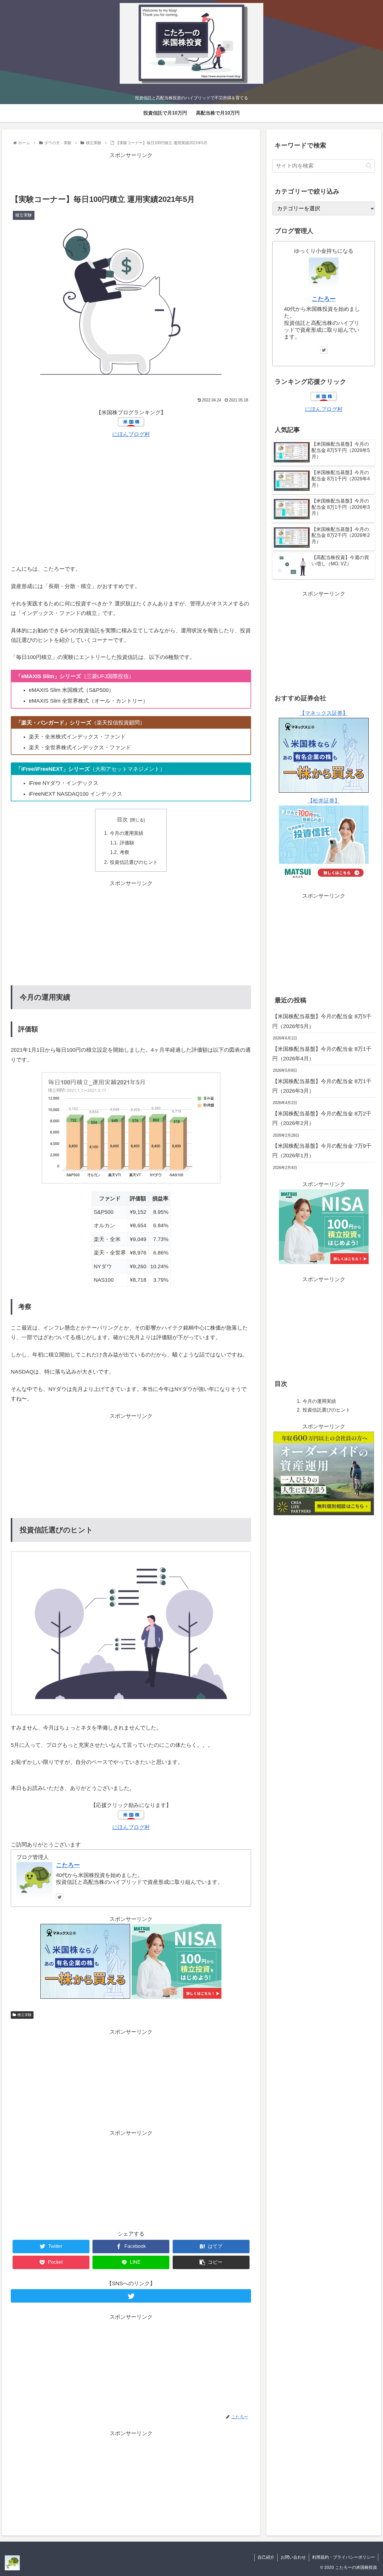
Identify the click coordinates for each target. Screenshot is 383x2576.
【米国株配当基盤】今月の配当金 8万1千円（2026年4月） (322, 1054)
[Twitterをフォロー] (60, 1897)
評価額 (127, 843)
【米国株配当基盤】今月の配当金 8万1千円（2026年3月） (322, 1086)
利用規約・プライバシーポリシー (344, 2557)
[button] (369, 166)
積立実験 (25, 2015)
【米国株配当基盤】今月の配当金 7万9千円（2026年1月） (322, 1151)
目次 (122, 820)
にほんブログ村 (131, 434)
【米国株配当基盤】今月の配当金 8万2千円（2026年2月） (322, 1118)
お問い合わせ (293, 2557)
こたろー (68, 1865)
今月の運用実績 (127, 833)
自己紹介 (266, 2557)
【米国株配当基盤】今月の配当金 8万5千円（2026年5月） (322, 1021)
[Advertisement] (131, 173)
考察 (124, 852)
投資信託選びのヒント (134, 862)
